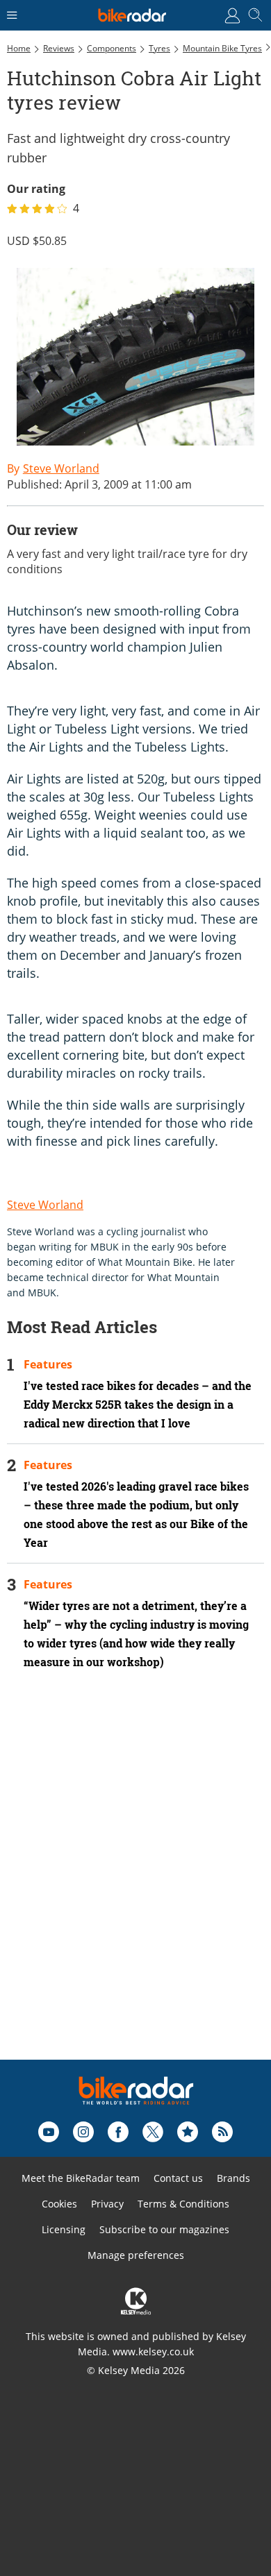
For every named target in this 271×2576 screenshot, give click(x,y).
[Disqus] (135, 1883)
